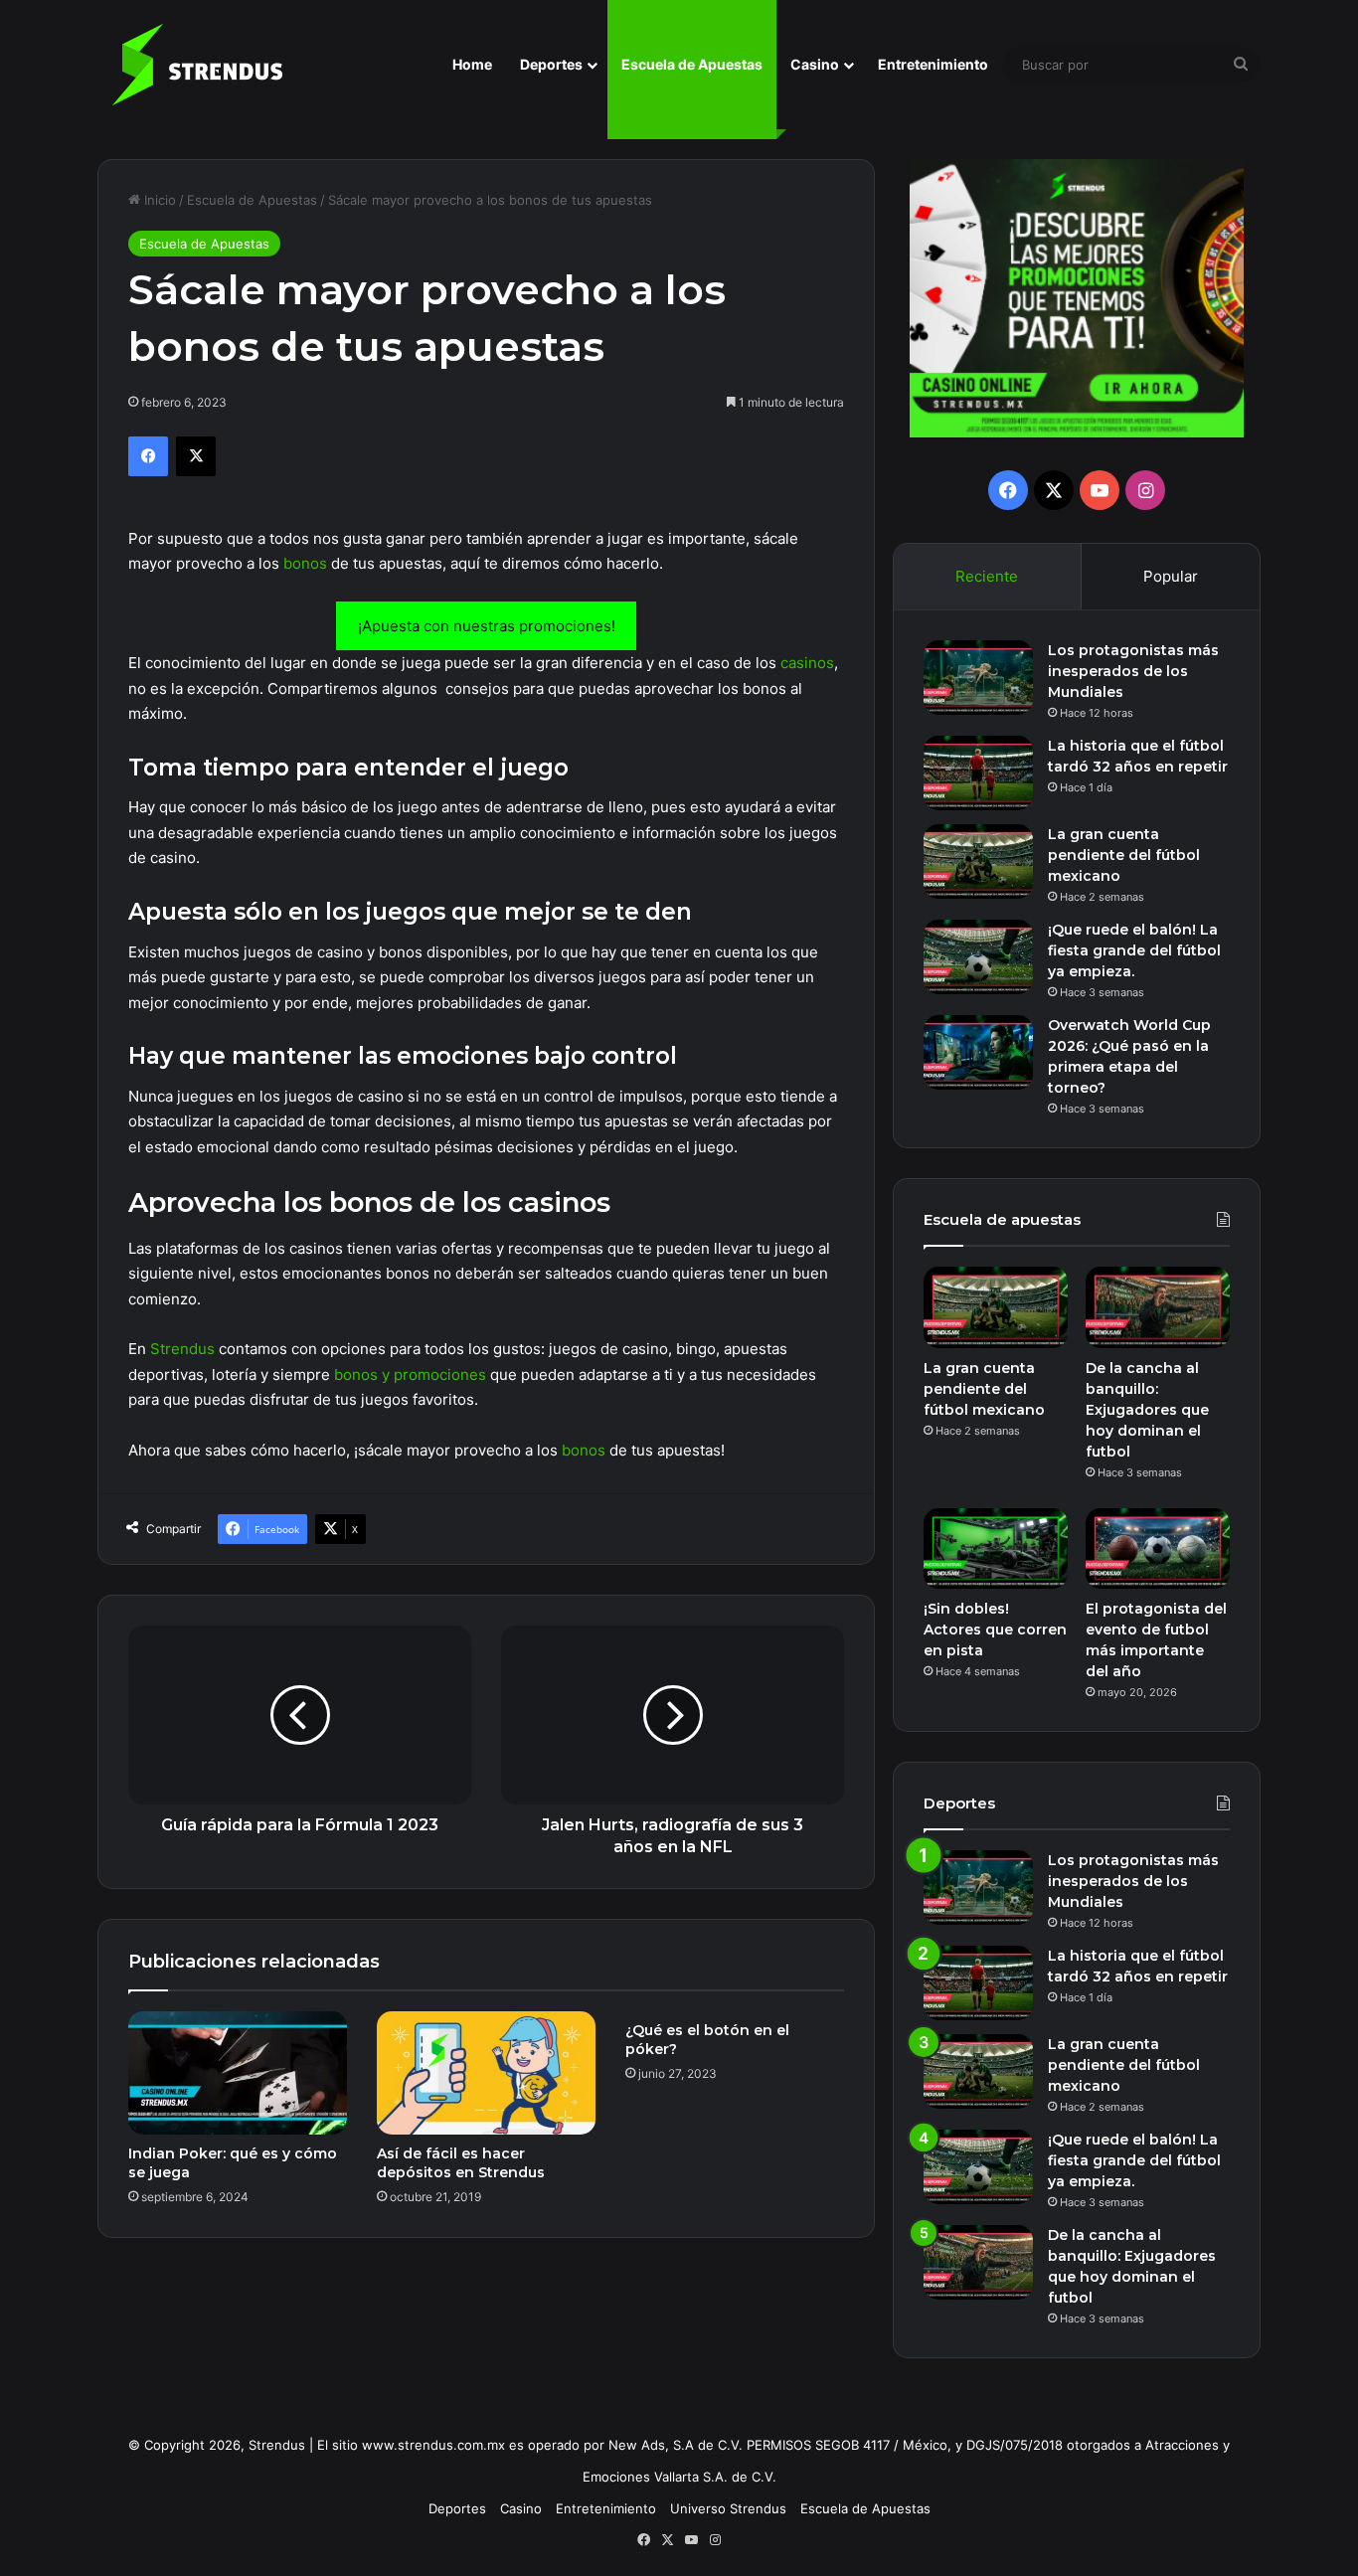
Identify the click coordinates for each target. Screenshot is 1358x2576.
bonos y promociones (410, 1374)
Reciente (987, 576)
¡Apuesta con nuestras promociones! (487, 626)
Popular (1171, 576)
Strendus (182, 1349)
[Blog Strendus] (197, 65)
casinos (807, 663)
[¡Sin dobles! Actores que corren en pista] (996, 1549)
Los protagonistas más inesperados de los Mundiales (1133, 671)
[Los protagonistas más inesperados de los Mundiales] (978, 678)
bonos (305, 563)
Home (472, 64)
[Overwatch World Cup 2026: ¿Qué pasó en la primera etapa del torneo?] (978, 1052)
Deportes (551, 64)
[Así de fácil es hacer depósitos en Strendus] (486, 2073)
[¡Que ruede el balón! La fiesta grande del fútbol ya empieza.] (978, 957)
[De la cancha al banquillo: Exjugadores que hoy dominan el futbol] (1158, 1307)
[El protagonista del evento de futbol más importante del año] (1158, 1549)
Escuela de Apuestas (692, 64)
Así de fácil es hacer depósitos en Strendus (461, 2163)
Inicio (158, 200)
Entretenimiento (933, 64)
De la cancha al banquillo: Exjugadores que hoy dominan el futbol (1147, 1410)
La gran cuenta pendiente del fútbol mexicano (1124, 855)
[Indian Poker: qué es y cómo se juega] (238, 2073)
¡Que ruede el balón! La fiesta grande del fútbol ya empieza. (1134, 950)
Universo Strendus (728, 2508)
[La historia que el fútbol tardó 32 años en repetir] (978, 773)
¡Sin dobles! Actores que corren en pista (995, 1630)
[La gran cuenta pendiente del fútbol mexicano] (978, 861)
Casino (815, 64)
